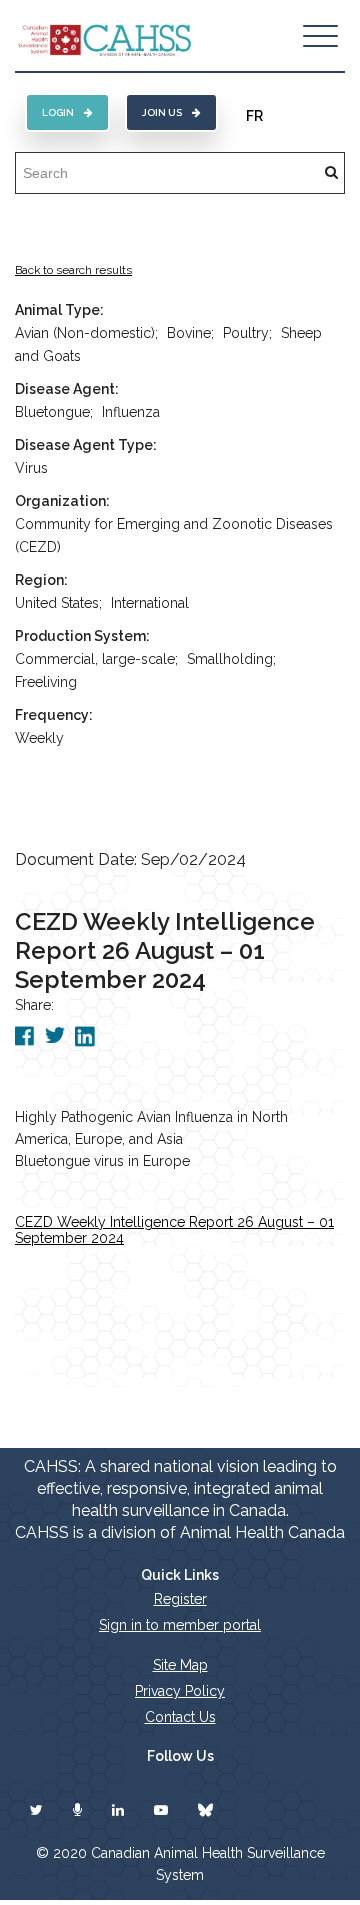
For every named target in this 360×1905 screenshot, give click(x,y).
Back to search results (73, 270)
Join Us (162, 112)
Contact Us (180, 1717)
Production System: (82, 636)
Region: (41, 580)
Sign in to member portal (180, 1625)
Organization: (62, 501)
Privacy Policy (180, 1691)
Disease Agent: (67, 389)
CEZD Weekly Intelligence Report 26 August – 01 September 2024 (174, 1230)
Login (58, 112)
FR (254, 116)
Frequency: (54, 715)
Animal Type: (59, 310)
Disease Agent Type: (86, 445)
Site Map (180, 1665)
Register (180, 1599)
